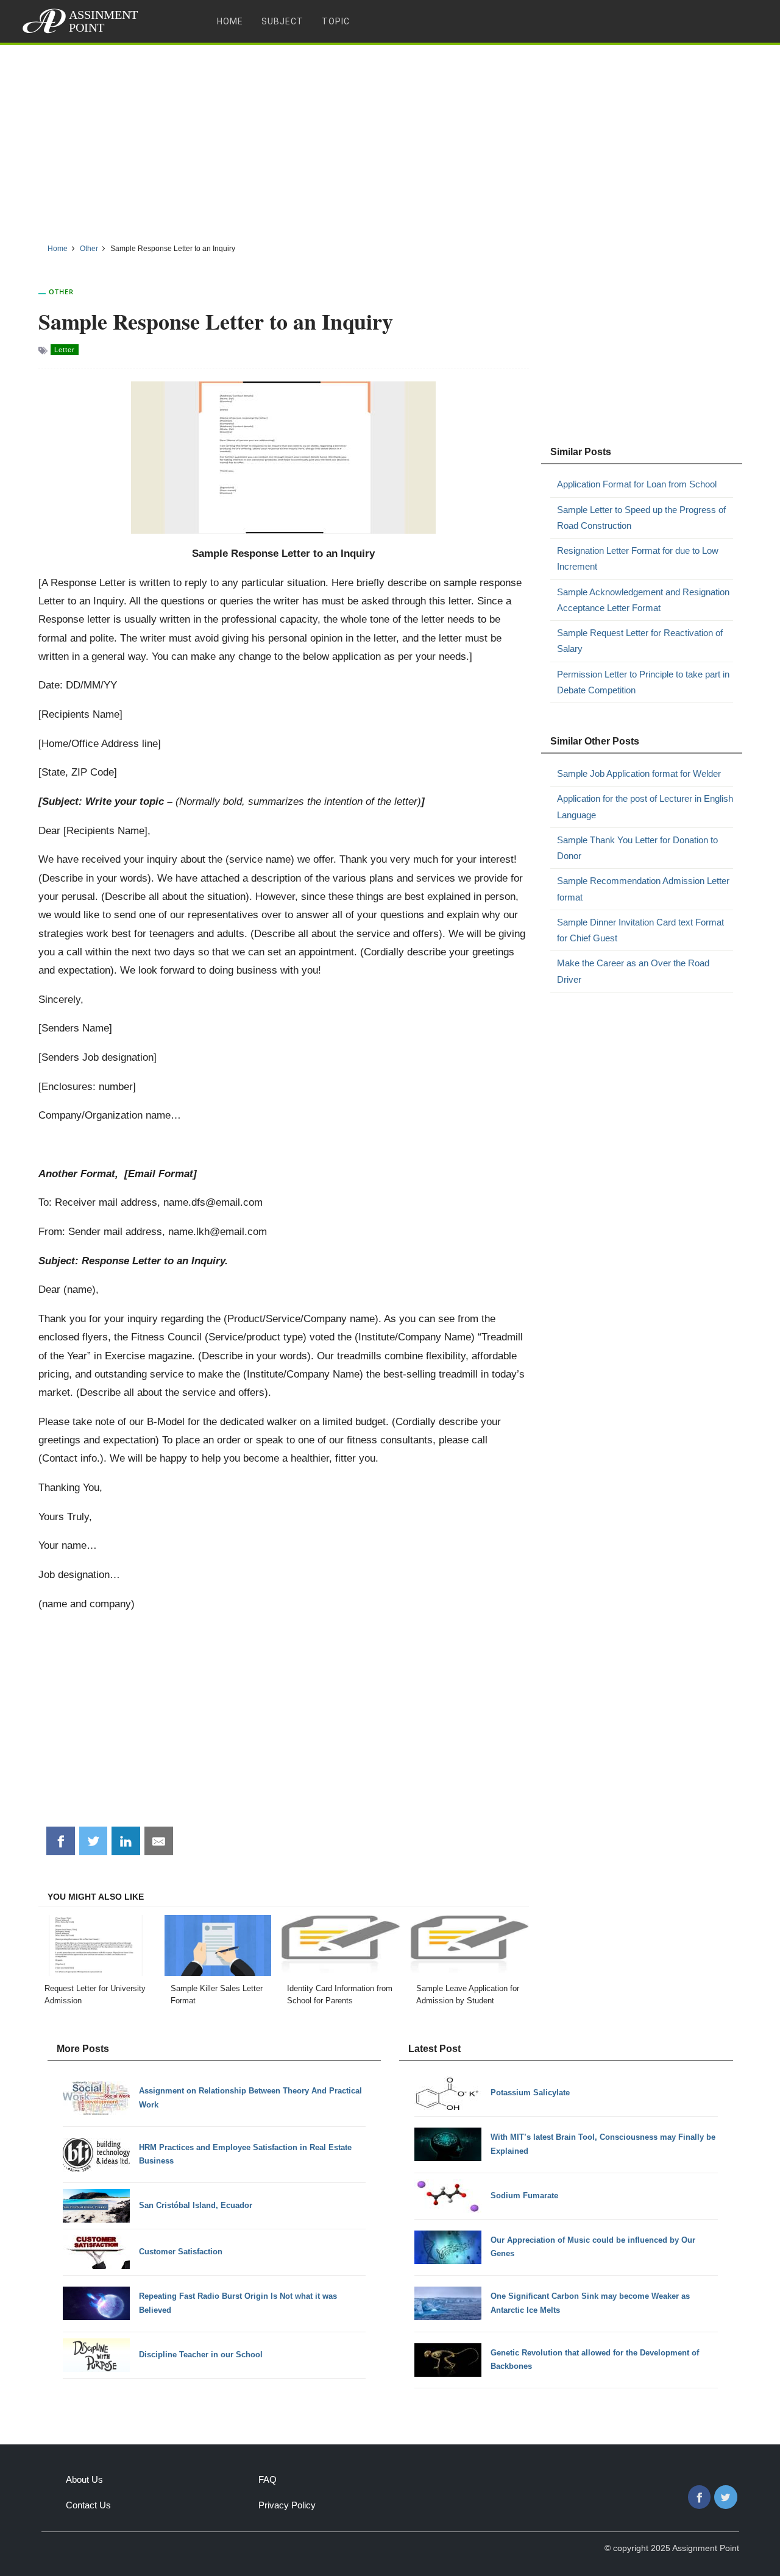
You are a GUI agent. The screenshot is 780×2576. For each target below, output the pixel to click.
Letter (65, 350)
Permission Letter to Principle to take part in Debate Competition (643, 682)
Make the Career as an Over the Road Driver (633, 971)
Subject (282, 21)
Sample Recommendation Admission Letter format (643, 889)
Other (61, 292)
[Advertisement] (390, 140)
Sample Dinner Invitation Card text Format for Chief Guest (640, 930)
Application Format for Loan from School (637, 484)
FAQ (268, 2479)
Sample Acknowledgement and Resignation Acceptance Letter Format (643, 600)
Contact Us (88, 2505)
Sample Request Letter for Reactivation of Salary (640, 641)
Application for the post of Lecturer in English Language (645, 806)
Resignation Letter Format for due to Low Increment (638, 558)
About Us (84, 2479)
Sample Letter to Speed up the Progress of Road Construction (641, 518)
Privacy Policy (287, 2505)
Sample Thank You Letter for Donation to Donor (637, 848)
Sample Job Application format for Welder (639, 773)
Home (230, 21)
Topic (336, 21)
